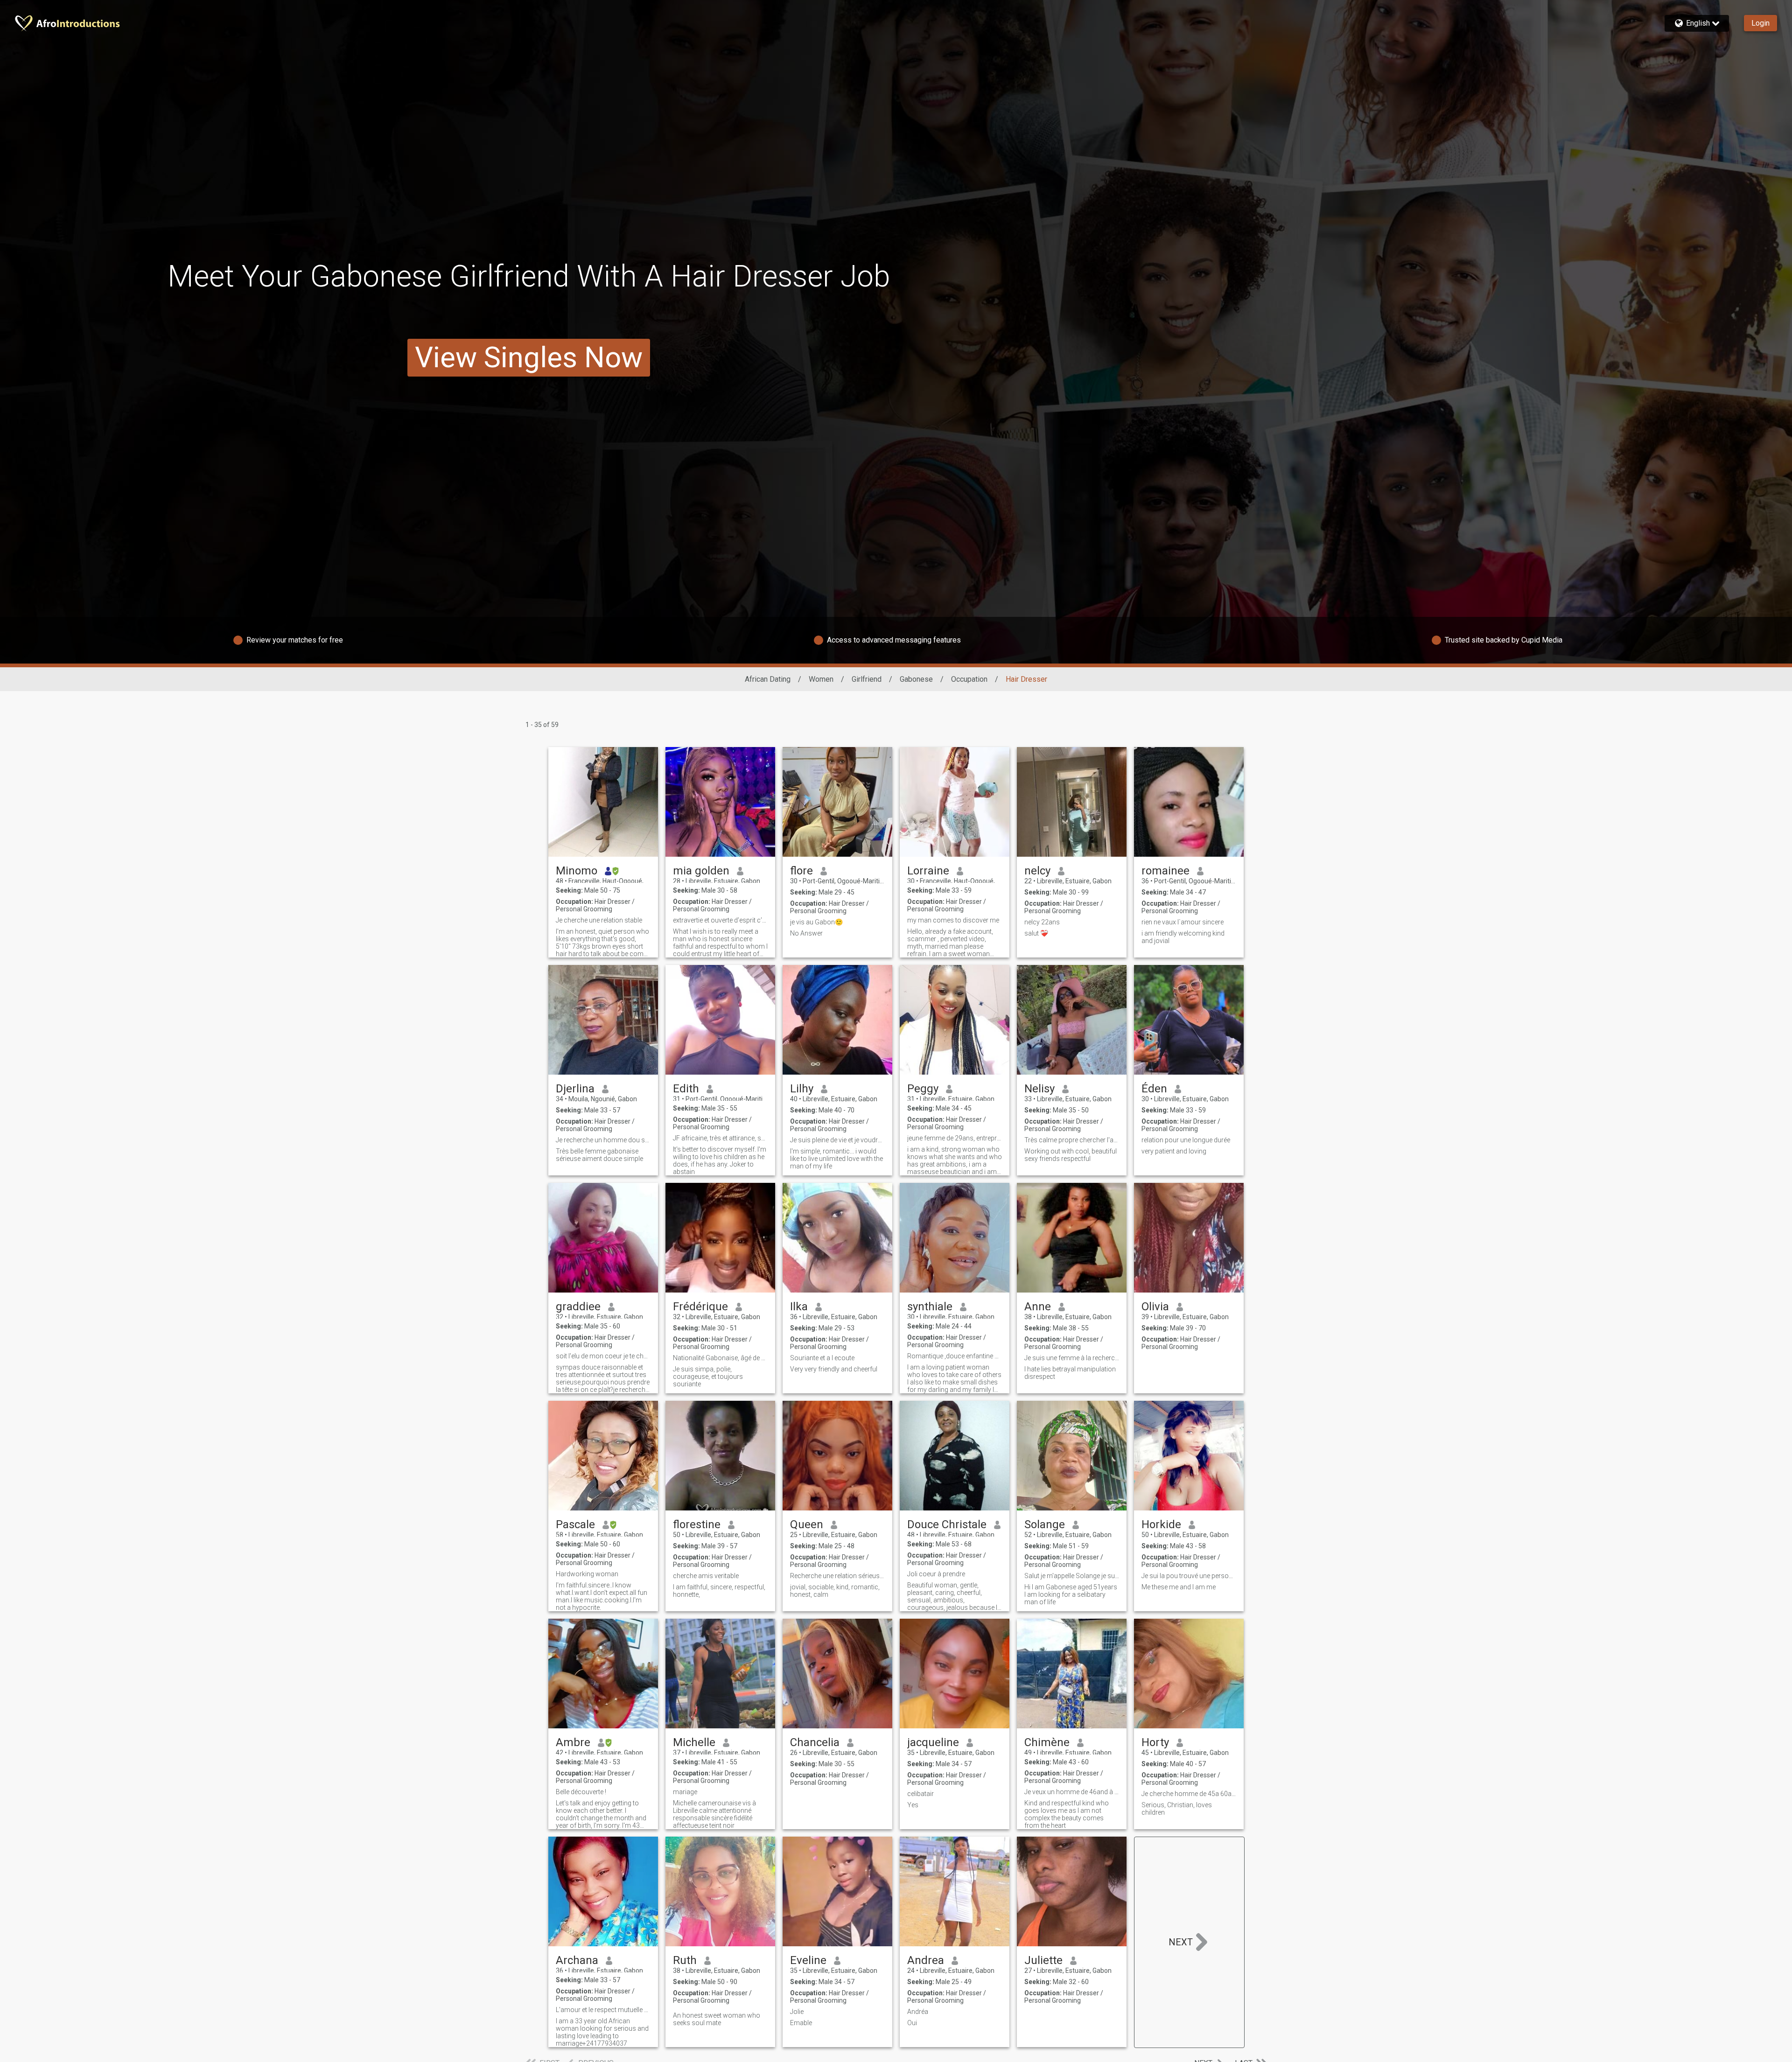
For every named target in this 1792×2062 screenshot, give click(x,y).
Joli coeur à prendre (936, 1574)
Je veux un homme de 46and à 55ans (1072, 1792)
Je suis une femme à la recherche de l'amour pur (1072, 1358)
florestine (697, 1524)
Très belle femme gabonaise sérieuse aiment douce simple (599, 1155)
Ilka (799, 1307)
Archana (577, 1960)
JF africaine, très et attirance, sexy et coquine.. (720, 1138)
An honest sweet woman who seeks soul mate (717, 2019)
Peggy (923, 1089)
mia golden (701, 871)
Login (1760, 23)
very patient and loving (1174, 1151)
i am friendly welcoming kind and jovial (1183, 937)
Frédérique (700, 1307)
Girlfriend (867, 679)
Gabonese (916, 679)
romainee (1165, 871)
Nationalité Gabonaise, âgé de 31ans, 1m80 (720, 1358)
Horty (1155, 1742)
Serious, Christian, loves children (1177, 1809)
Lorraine (928, 871)
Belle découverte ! (581, 1792)
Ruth (685, 1960)
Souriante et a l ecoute (822, 1358)
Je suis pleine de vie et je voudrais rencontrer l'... (837, 1140)
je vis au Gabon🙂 (816, 922)
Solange (1045, 1524)
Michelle (694, 1742)
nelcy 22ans (1042, 922)
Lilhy (802, 1089)
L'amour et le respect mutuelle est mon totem (603, 2010)
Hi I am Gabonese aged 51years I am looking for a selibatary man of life (1071, 1594)
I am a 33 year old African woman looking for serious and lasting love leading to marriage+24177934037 (602, 2032)
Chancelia (815, 1742)
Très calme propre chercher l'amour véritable (1072, 1140)
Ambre (573, 1742)
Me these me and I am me (1179, 1587)
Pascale (575, 1524)
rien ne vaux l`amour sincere (1183, 922)
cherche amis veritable (706, 1576)
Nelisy (1039, 1089)
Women (821, 679)
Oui (912, 2023)
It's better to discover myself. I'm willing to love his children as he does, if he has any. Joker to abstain (720, 1160)
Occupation (969, 679)
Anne (1038, 1307)
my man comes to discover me (953, 920)
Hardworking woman (587, 1574)
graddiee (578, 1307)
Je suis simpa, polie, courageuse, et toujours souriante (708, 1377)
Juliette (1043, 1960)
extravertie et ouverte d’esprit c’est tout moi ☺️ (720, 920)
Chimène (1047, 1742)
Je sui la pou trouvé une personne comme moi (1189, 1576)
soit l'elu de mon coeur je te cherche (603, 1356)
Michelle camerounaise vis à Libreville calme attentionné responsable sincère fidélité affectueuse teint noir (714, 1814)
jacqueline (933, 1742)
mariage (685, 1792)
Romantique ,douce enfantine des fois (955, 1356)
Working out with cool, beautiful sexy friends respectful (1071, 1155)
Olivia (1155, 1307)
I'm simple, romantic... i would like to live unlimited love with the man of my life (836, 1159)
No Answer (806, 933)
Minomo (577, 871)
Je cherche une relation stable (599, 920)
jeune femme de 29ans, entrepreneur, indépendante (955, 1138)
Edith (686, 1089)
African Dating (768, 679)
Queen (807, 1524)
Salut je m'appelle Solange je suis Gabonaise (1072, 1576)
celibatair (920, 1794)
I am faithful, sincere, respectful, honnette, (719, 1591)
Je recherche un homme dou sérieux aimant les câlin (603, 1140)
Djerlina (575, 1089)
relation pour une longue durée (1186, 1140)
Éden (1154, 1089)
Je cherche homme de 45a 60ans (1189, 1794)
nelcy (1037, 871)
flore (801, 871)
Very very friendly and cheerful (834, 1369)
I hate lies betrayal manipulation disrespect (1070, 1373)
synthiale (930, 1307)
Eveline (808, 1960)
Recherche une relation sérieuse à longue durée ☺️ (837, 1576)
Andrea (926, 1960)
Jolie (797, 2012)
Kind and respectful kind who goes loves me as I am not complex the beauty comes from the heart (1067, 1814)
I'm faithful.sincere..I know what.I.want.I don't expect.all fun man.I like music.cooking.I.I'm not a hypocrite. (602, 1596)
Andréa (918, 2012)
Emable (801, 2023)
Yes (913, 1805)
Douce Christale (947, 1524)
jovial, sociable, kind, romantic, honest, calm (835, 1591)
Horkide (1161, 1524)
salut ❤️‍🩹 (1036, 933)
